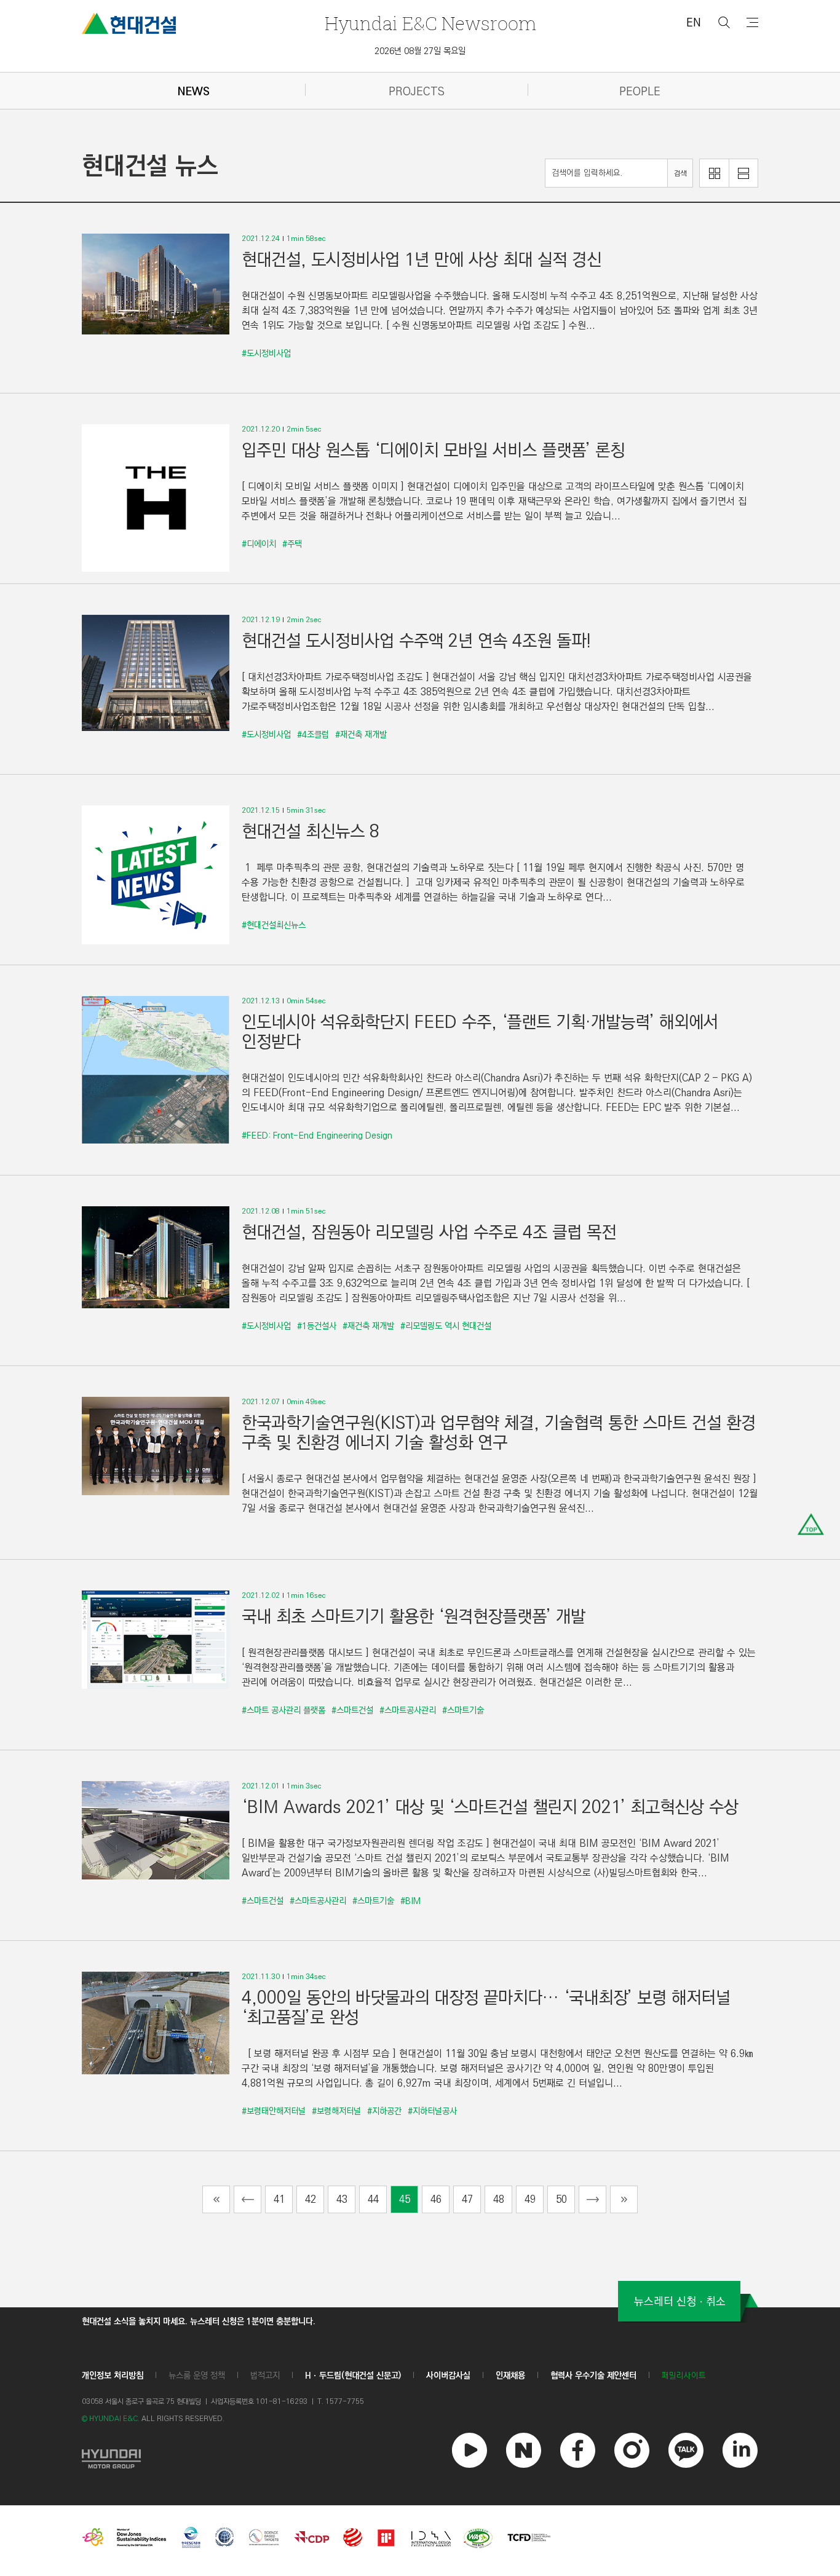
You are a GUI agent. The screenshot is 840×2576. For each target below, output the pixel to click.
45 (405, 2199)
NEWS (194, 92)
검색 (680, 174)
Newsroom (430, 23)
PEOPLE (640, 92)
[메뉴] (752, 22)
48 (499, 2199)
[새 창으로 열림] (111, 2457)
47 (467, 2199)
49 (530, 2199)
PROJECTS (417, 92)
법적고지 (265, 2376)
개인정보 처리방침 (113, 2376)
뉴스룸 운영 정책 (197, 2376)
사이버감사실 (448, 2376)
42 (311, 2199)
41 (279, 2199)
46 (436, 2199)
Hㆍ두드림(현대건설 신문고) (353, 2376)
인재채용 (510, 2376)
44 (373, 2199)
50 (561, 2199)
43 (342, 2199)
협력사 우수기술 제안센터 (593, 2376)
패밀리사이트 (684, 2376)
